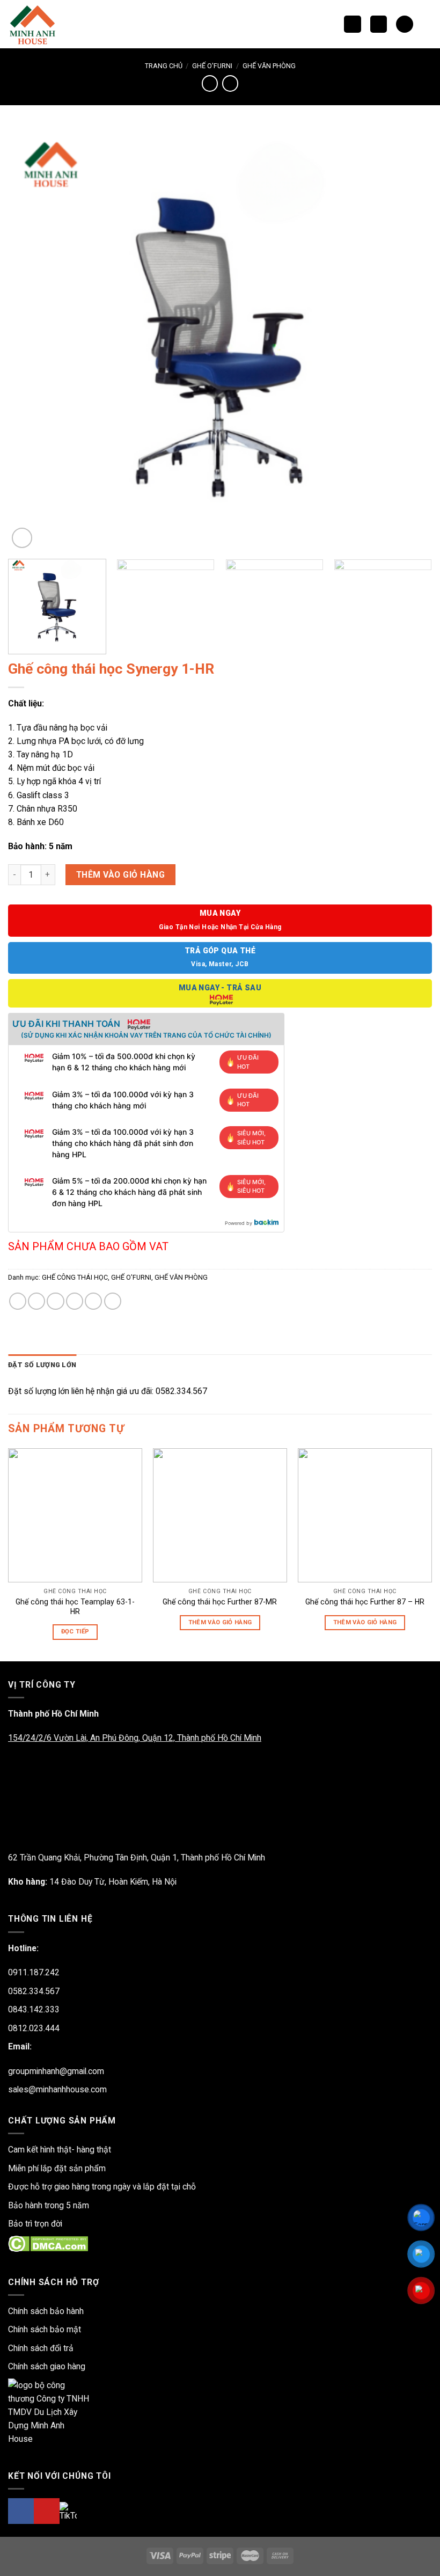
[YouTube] (47, 2511)
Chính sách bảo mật (45, 2329)
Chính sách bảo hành (46, 2311)
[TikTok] (68, 2511)
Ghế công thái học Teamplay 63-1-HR (75, 1607)
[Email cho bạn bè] (75, 1301)
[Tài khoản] (427, 24)
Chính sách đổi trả (41, 2348)
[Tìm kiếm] (352, 24)
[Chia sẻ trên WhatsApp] (18, 1301)
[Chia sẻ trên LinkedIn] (113, 1301)
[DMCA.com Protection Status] (48, 2243)
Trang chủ (164, 66)
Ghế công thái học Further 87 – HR (365, 1602)
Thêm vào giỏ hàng (120, 875)
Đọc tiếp (75, 1632)
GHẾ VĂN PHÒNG (269, 66)
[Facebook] (21, 2511)
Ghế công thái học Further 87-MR (220, 1602)
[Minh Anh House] (34, 24)
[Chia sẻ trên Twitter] (55, 1301)
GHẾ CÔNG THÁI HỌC (75, 1277)
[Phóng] (22, 538)
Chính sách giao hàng (47, 2366)
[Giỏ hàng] (404, 24)
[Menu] (379, 24)
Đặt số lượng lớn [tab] (42, 1365)
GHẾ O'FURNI (212, 66)
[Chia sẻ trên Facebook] (36, 1301)
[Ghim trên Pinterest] (93, 1301)
